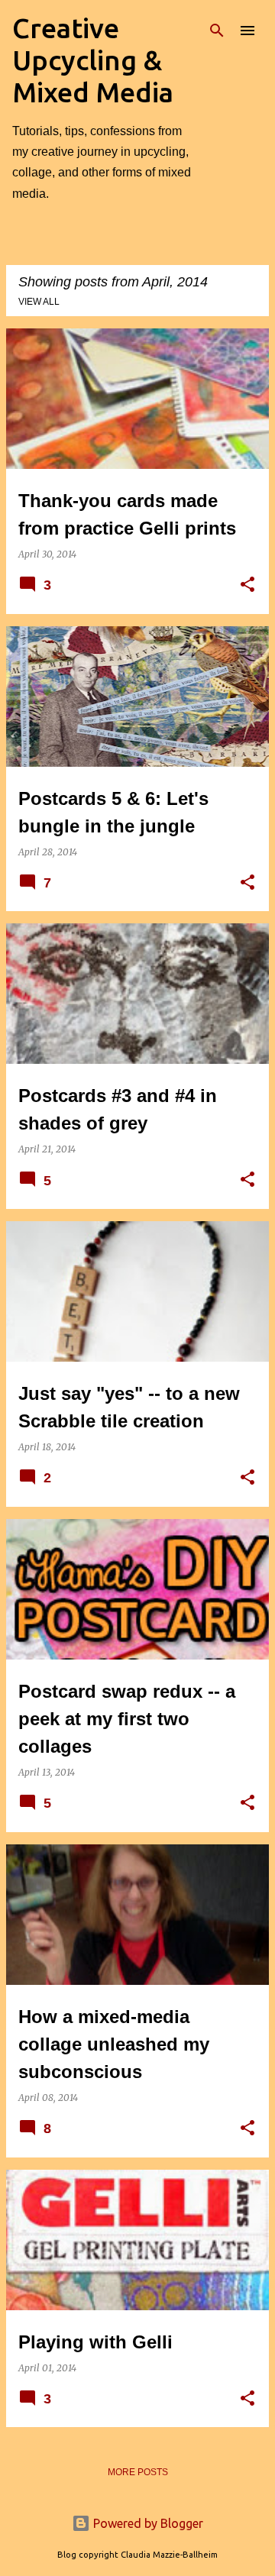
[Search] (217, 31)
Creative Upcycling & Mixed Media (93, 60)
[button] (247, 585)
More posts (138, 2472)
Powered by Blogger (147, 2523)
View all (39, 302)
